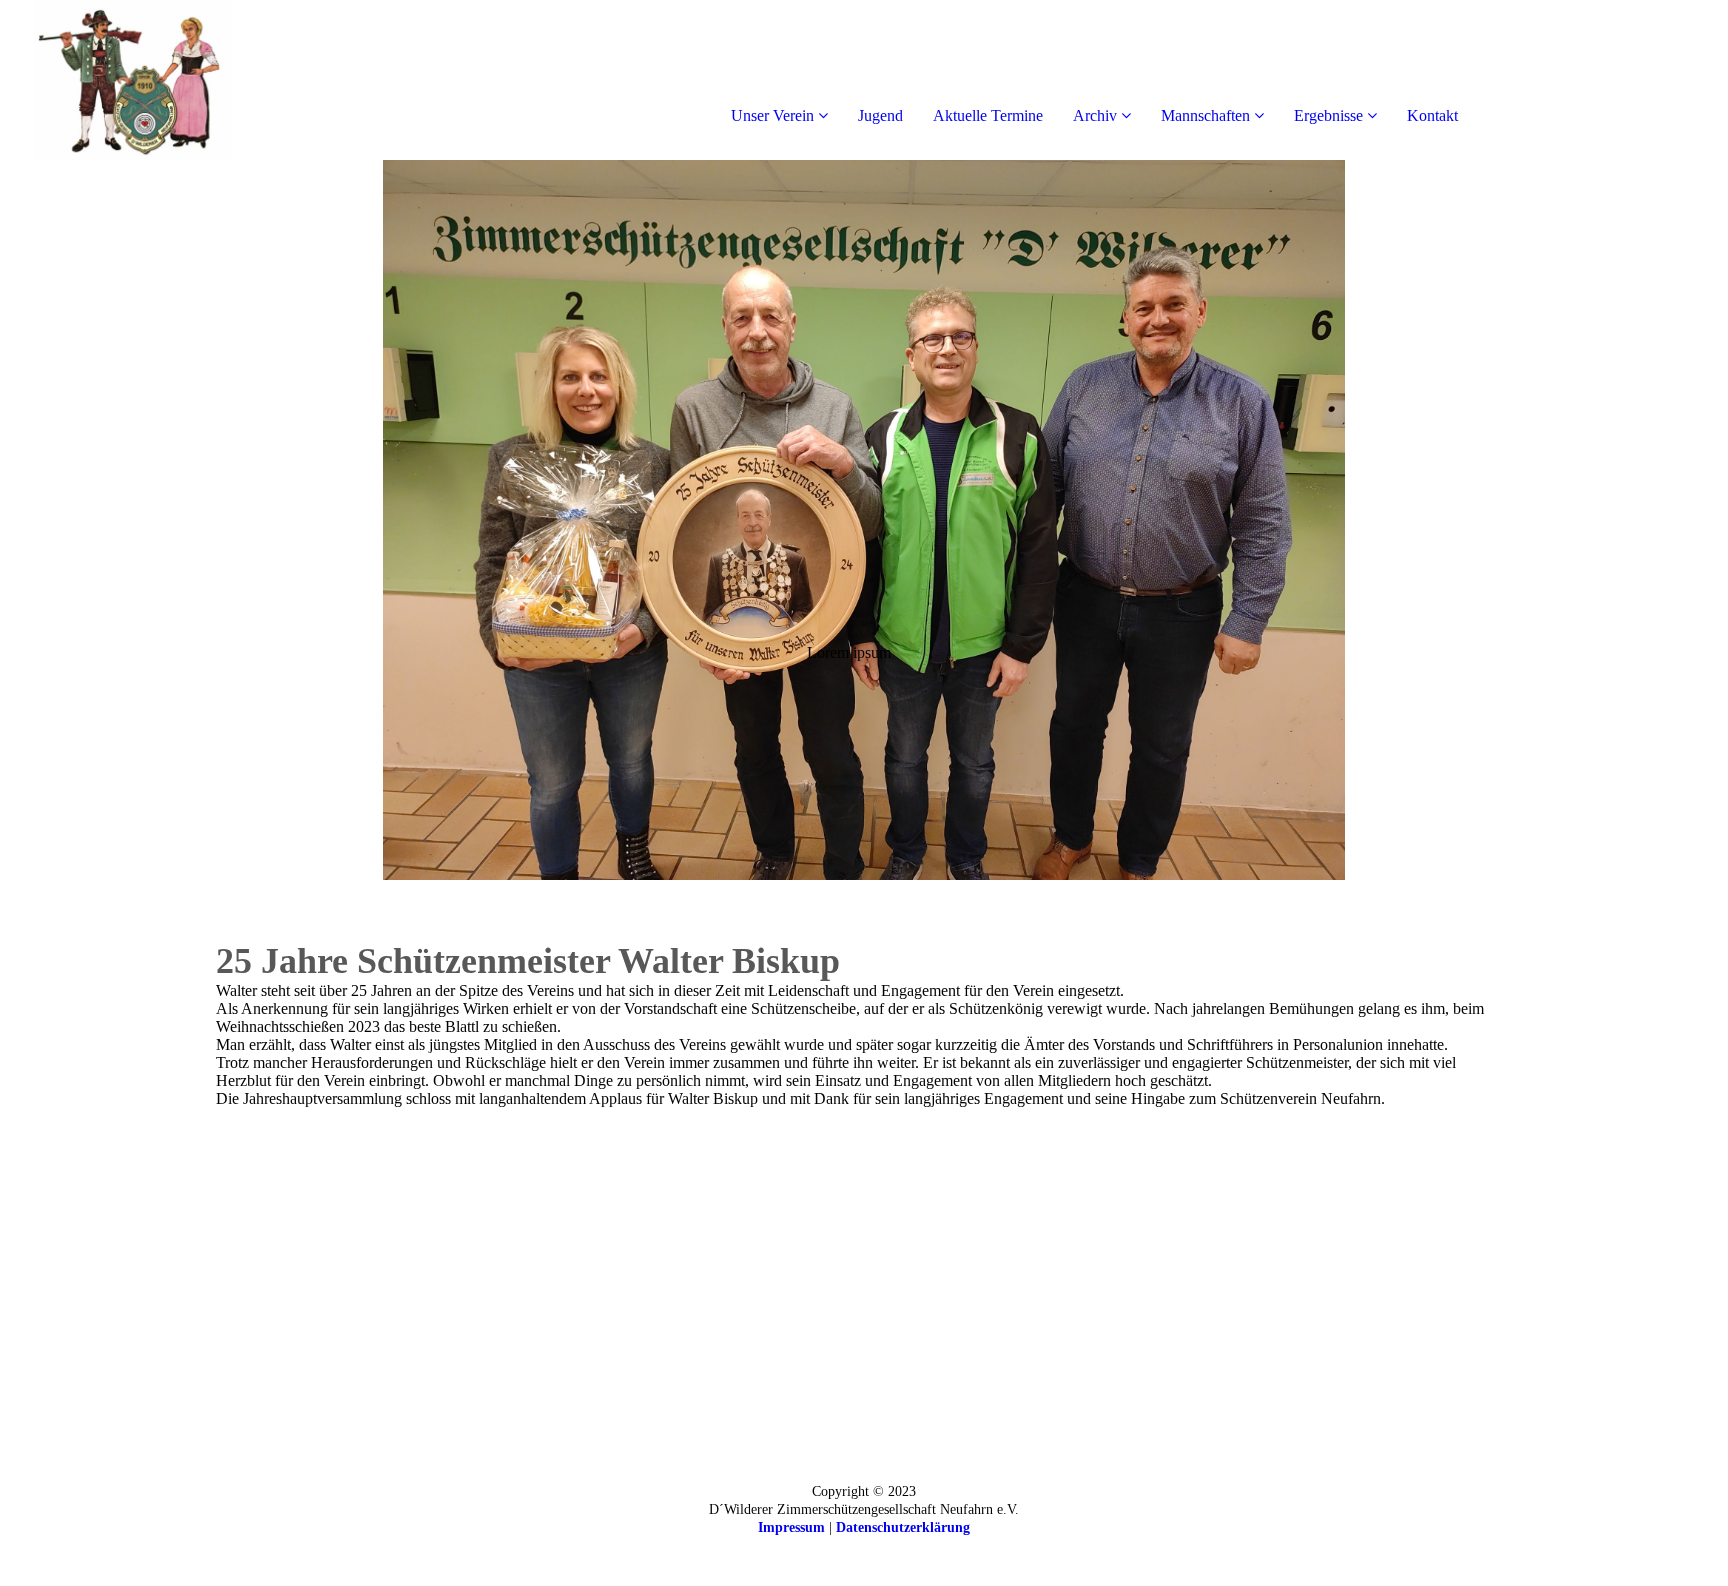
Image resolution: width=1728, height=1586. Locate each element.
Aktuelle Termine (988, 115)
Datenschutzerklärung (903, 1527)
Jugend (880, 115)
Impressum (791, 1527)
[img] (230, 80)
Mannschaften (1205, 115)
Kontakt (1432, 115)
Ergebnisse (1328, 115)
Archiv (1095, 115)
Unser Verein (772, 115)
